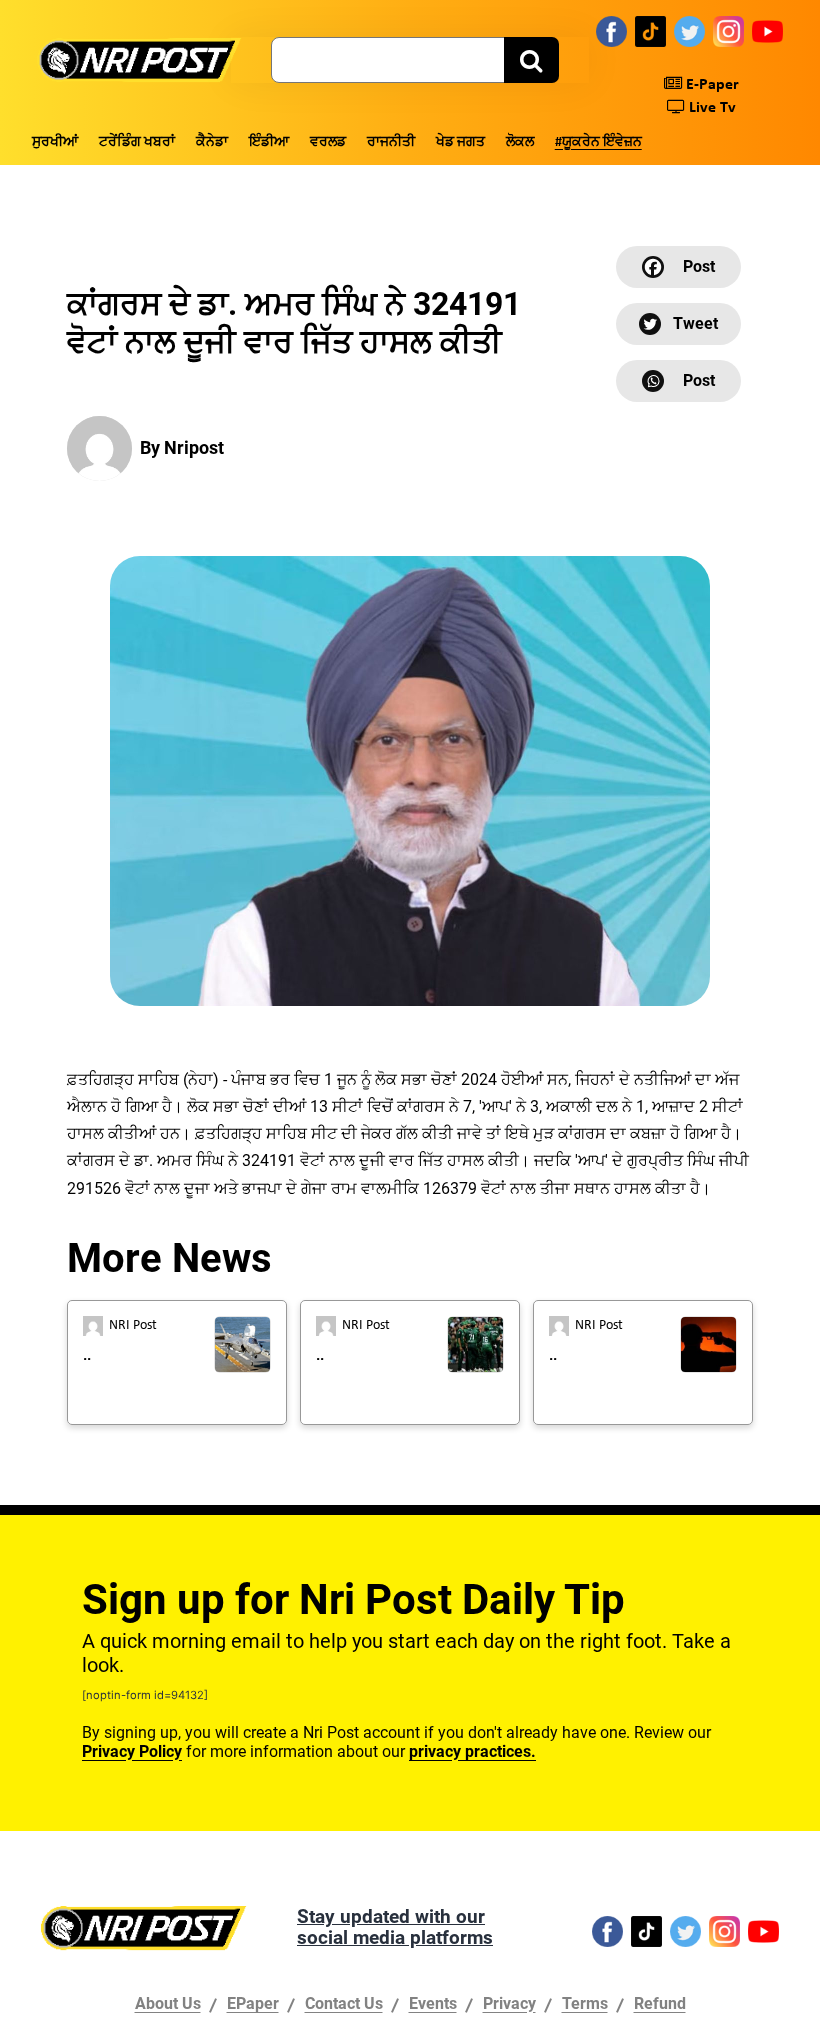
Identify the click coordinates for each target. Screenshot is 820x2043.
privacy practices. (472, 1751)
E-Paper (710, 85)
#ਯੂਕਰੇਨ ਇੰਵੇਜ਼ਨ (598, 142)
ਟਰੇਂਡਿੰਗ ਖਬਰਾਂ (137, 142)
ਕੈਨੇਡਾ (212, 142)
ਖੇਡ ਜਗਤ (460, 142)
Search (531, 60)
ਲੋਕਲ (520, 142)
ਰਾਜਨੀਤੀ (391, 142)
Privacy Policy (132, 1751)
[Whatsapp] (678, 381)
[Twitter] (689, 31)
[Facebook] (611, 31)
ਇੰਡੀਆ (269, 142)
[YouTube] (767, 31)
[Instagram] (728, 31)
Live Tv (710, 108)
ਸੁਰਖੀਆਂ (55, 142)
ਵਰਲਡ (328, 142)
